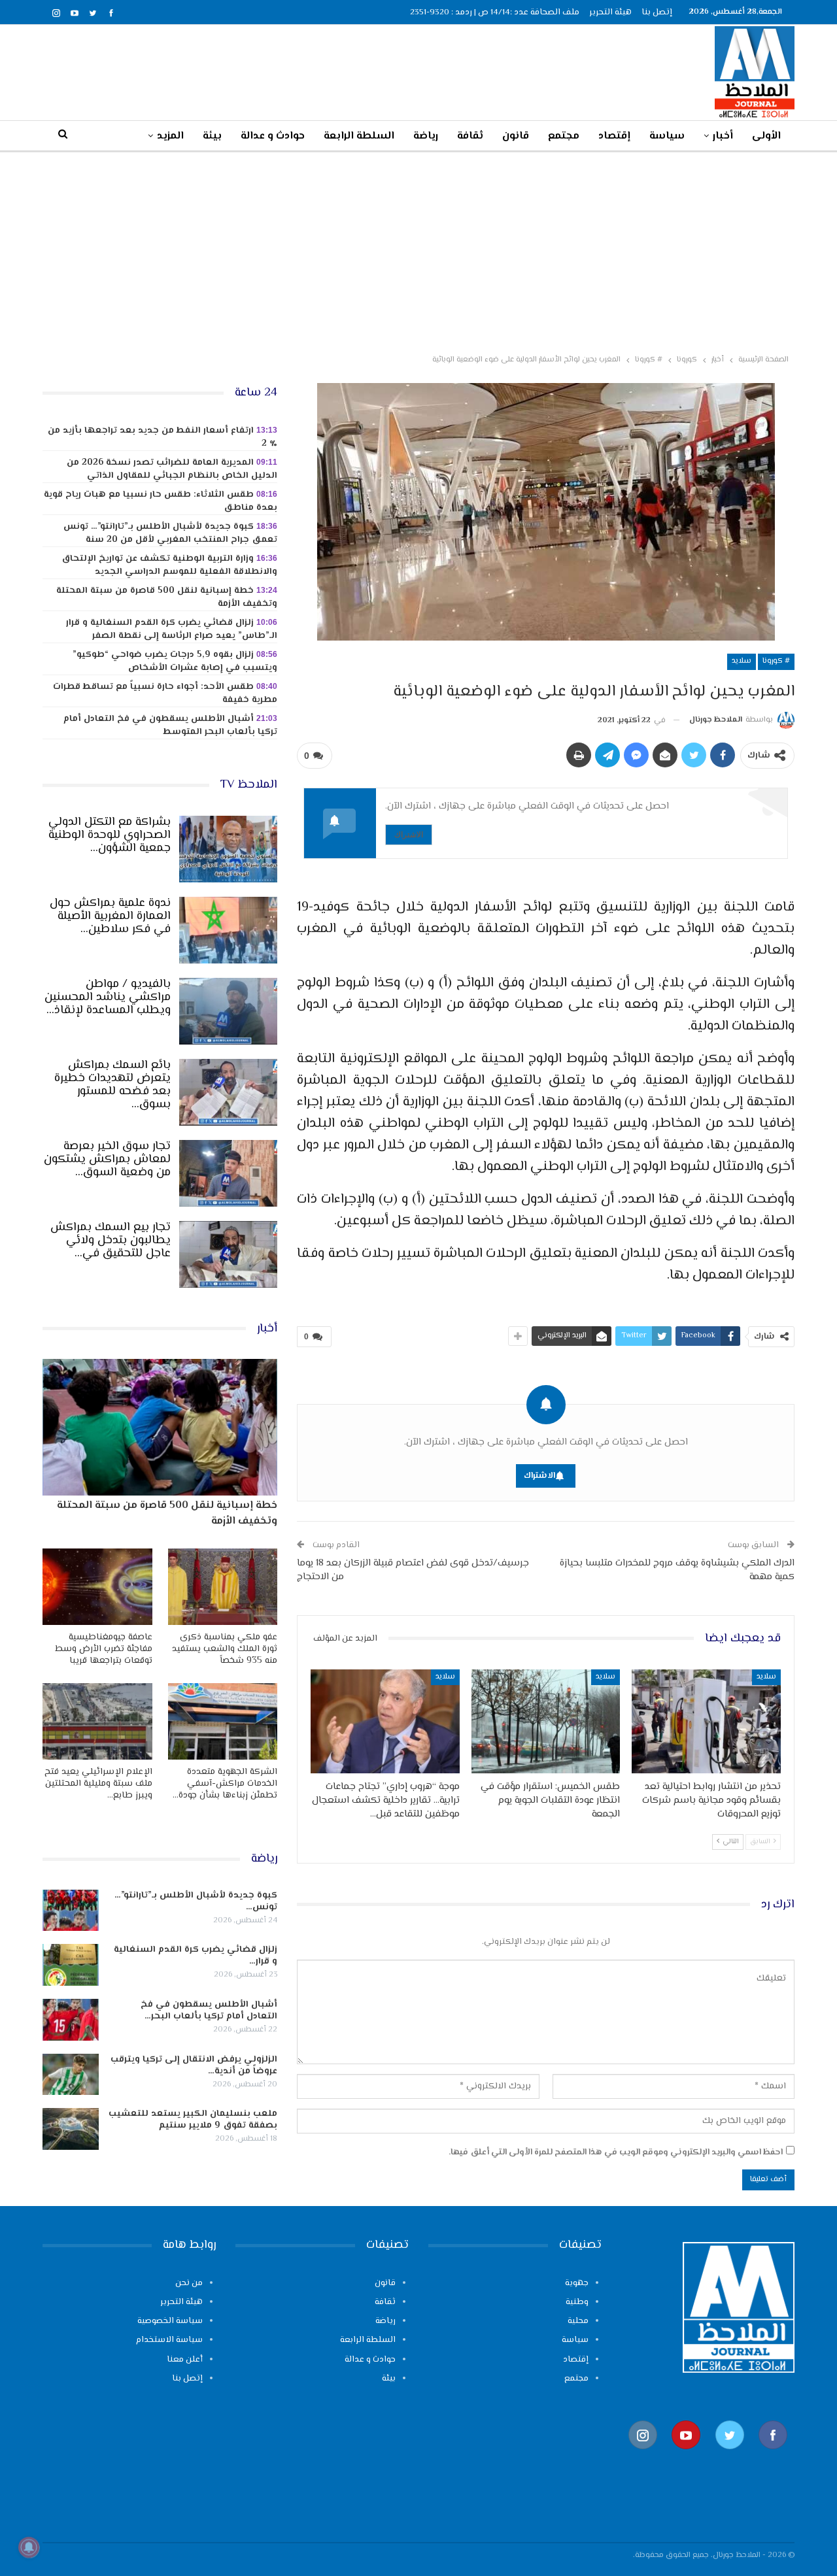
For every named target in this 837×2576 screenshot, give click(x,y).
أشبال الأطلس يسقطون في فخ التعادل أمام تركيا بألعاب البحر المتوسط (170, 726)
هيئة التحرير (610, 12)
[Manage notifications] (29, 2547)
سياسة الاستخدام (169, 2340)
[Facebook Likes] (773, 2455)
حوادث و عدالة (273, 136)
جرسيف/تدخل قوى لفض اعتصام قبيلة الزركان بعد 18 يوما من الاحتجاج (413, 1570)
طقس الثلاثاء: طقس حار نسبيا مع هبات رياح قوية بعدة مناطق (161, 501)
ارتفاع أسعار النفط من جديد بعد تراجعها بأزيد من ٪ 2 (162, 437)
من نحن (189, 2283)
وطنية (577, 2302)
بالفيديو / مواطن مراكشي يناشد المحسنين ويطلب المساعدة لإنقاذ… (108, 997)
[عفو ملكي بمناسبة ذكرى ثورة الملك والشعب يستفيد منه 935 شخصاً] (223, 1587)
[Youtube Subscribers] (686, 2455)
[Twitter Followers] (730, 2455)
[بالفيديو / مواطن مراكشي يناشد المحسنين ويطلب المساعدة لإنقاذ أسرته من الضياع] (228, 1011)
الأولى (766, 136)
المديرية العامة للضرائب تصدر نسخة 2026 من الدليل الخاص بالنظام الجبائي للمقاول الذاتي (172, 469)
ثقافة (470, 136)
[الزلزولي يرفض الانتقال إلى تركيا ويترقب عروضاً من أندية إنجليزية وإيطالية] (71, 2075)
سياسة (667, 136)
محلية (578, 2321)
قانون (516, 136)
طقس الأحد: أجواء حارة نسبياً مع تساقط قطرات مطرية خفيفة (165, 694)
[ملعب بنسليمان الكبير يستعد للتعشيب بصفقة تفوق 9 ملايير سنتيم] (71, 2129)
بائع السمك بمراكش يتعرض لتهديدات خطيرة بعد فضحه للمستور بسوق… (112, 1085)
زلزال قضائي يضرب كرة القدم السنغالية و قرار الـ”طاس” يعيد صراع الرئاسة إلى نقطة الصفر (172, 629)
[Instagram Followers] (643, 2455)
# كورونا (776, 661)
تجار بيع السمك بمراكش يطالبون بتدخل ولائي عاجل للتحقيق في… (111, 1241)
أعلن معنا (185, 2360)
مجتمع (564, 136)
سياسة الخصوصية (170, 2321)
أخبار (723, 136)
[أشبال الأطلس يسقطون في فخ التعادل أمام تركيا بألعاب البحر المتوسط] (71, 2020)
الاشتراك (409, 834)
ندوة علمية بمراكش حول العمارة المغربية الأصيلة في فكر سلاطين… (110, 916)
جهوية (577, 2283)
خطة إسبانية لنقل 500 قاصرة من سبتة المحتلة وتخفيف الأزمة (167, 597)
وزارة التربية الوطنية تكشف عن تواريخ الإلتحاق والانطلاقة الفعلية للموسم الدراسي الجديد (169, 565)
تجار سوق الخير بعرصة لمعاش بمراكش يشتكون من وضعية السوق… (107, 1160)
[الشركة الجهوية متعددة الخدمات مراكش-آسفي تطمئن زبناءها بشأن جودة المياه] (223, 1721)
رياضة (426, 136)
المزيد (170, 136)
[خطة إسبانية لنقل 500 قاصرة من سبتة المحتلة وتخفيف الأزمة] (160, 1427)
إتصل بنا (657, 12)
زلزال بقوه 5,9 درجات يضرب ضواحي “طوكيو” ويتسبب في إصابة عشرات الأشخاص (175, 661)
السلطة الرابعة (359, 136)
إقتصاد (614, 136)
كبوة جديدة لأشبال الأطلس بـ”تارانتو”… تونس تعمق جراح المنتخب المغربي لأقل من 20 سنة (170, 533)
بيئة (212, 136)
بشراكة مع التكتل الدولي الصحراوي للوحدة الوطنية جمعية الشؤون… (110, 835)
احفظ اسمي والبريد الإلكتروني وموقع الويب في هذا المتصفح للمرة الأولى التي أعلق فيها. (616, 2152)
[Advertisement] (418, 250)
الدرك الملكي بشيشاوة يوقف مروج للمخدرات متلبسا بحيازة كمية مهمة (677, 1570)
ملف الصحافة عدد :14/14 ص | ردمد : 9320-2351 (495, 12)
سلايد (742, 661)
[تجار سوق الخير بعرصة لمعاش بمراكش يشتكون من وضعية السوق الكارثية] (228, 1173)
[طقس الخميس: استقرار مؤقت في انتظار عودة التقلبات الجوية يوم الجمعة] (546, 1721)
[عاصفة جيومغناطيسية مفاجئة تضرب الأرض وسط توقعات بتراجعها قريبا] (97, 1587)
